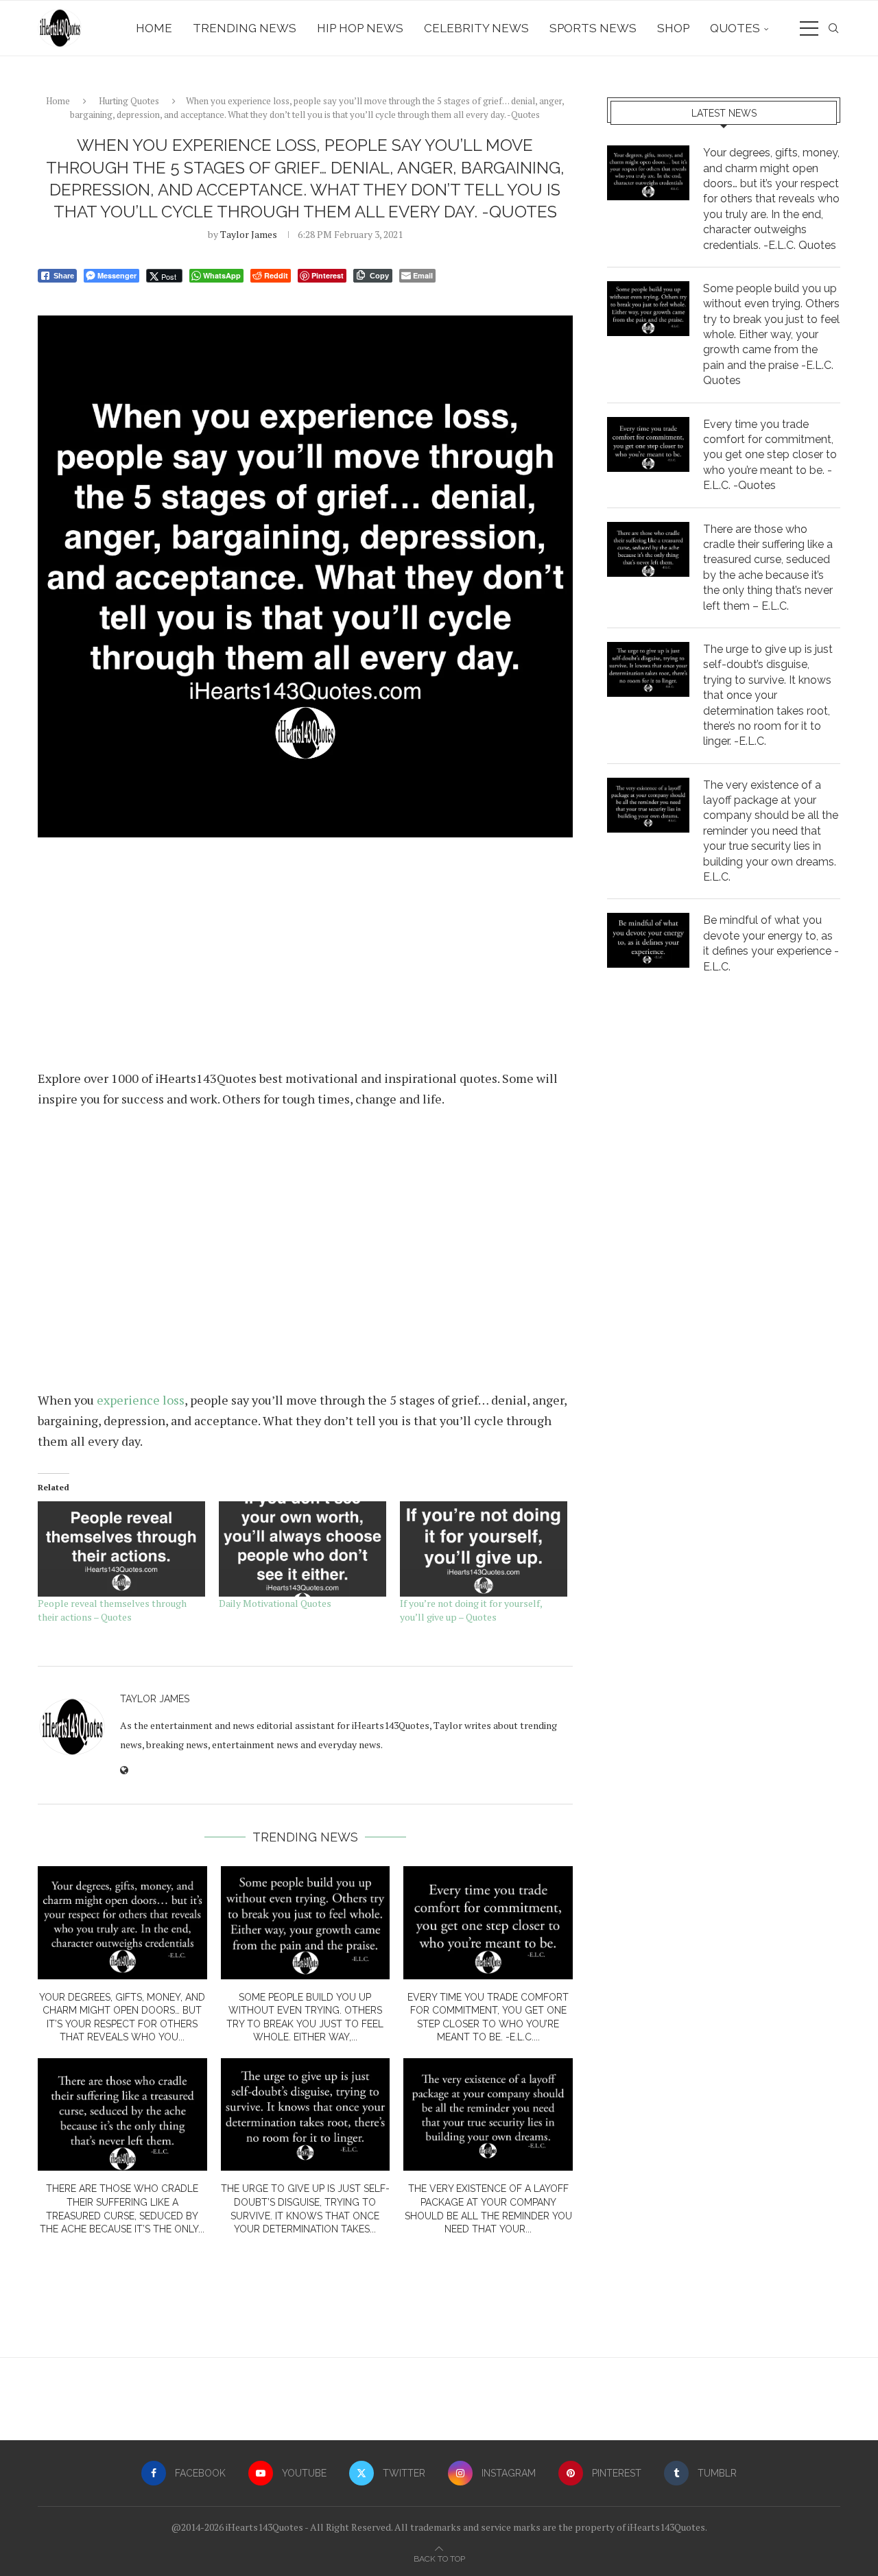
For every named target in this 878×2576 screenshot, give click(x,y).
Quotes (735, 28)
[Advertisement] (305, 959)
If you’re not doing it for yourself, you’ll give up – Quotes (471, 1610)
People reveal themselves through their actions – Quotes (112, 1610)
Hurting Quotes (129, 101)
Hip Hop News (360, 28)
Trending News (245, 28)
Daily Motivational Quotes (275, 1603)
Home (154, 28)
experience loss (141, 1400)
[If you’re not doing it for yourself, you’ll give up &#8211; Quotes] (484, 1549)
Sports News (593, 28)
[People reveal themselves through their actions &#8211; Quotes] (121, 1549)
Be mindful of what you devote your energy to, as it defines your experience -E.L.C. (771, 943)
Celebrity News (476, 28)
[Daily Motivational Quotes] (302, 1549)
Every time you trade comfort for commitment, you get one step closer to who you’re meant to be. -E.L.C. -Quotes (770, 455)
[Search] (833, 28)
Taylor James (249, 234)
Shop (673, 28)
